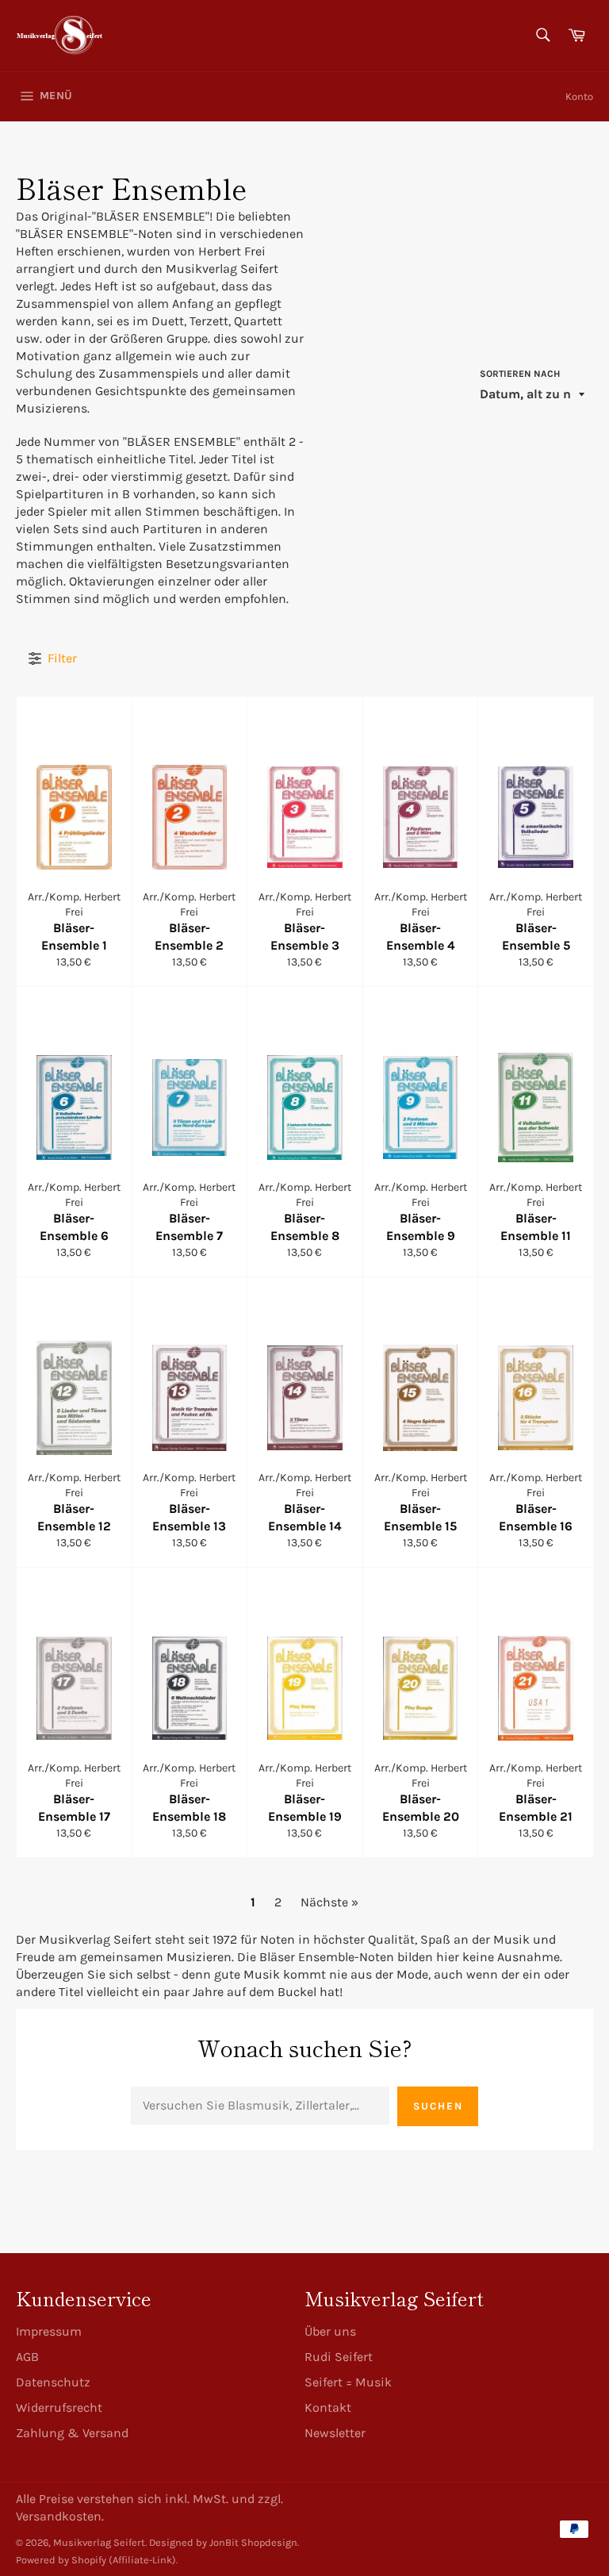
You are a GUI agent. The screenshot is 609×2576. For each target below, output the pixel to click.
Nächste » (329, 1902)
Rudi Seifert (339, 2357)
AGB (27, 2357)
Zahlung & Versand (72, 2433)
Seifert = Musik (348, 2382)
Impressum (49, 2331)
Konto (579, 96)
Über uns (330, 2331)
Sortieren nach (520, 374)
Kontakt (328, 2407)
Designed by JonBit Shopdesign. (224, 2542)
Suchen (438, 2106)
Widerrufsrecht (59, 2407)
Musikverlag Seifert (99, 2542)
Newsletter (335, 2433)
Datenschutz (53, 2382)
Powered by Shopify (61, 2560)
